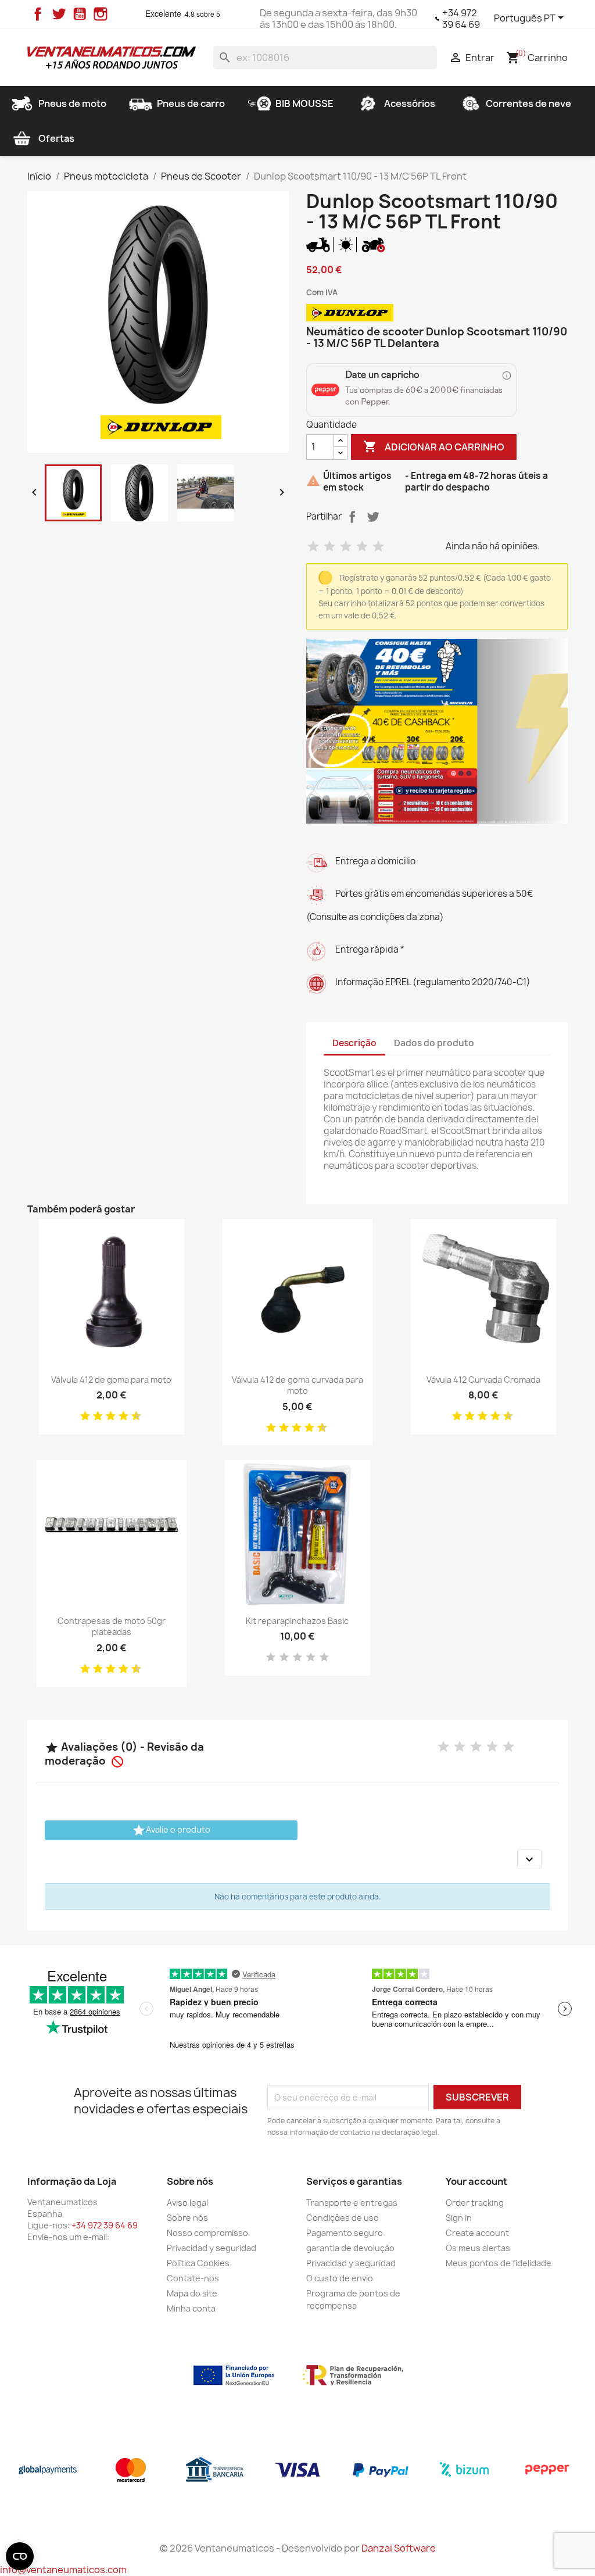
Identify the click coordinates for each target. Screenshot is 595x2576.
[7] (119, 1416)
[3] (346, 547)
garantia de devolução (350, 2248)
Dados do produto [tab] (434, 1043)
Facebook (38, 14)
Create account (477, 2233)
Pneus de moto (72, 103)
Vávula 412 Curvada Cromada (483, 1380)
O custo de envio (340, 2278)
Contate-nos (193, 2278)
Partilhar (352, 517)
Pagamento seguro (345, 2233)
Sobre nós (187, 2218)
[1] (313, 547)
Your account (476, 2181)
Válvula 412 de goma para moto (111, 1380)
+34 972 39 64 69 (461, 19)
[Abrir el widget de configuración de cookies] (20, 2556)
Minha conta (191, 2308)
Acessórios (410, 103)
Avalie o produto (171, 1830)
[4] (362, 547)
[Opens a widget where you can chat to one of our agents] (551, 2556)
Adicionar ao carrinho (434, 446)
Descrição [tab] (354, 1043)
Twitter (59, 14)
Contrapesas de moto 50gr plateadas (112, 1627)
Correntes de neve (528, 103)
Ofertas (56, 138)
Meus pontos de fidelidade (499, 2263)
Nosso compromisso (207, 2233)
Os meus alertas (478, 2248)
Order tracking (475, 2203)
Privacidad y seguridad (212, 2248)
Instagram (101, 14)
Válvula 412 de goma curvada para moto (297, 1385)
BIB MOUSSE (304, 103)
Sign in (459, 2218)
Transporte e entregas (352, 2203)
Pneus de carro (191, 103)
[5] (378, 547)
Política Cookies (198, 2263)
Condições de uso (343, 2218)
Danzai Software (399, 2548)
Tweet (373, 517)
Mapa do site (192, 2293)
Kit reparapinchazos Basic (297, 1621)
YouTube (80, 14)
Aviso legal (187, 2203)
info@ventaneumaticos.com (63, 2570)
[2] (329, 547)
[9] (132, 1416)
